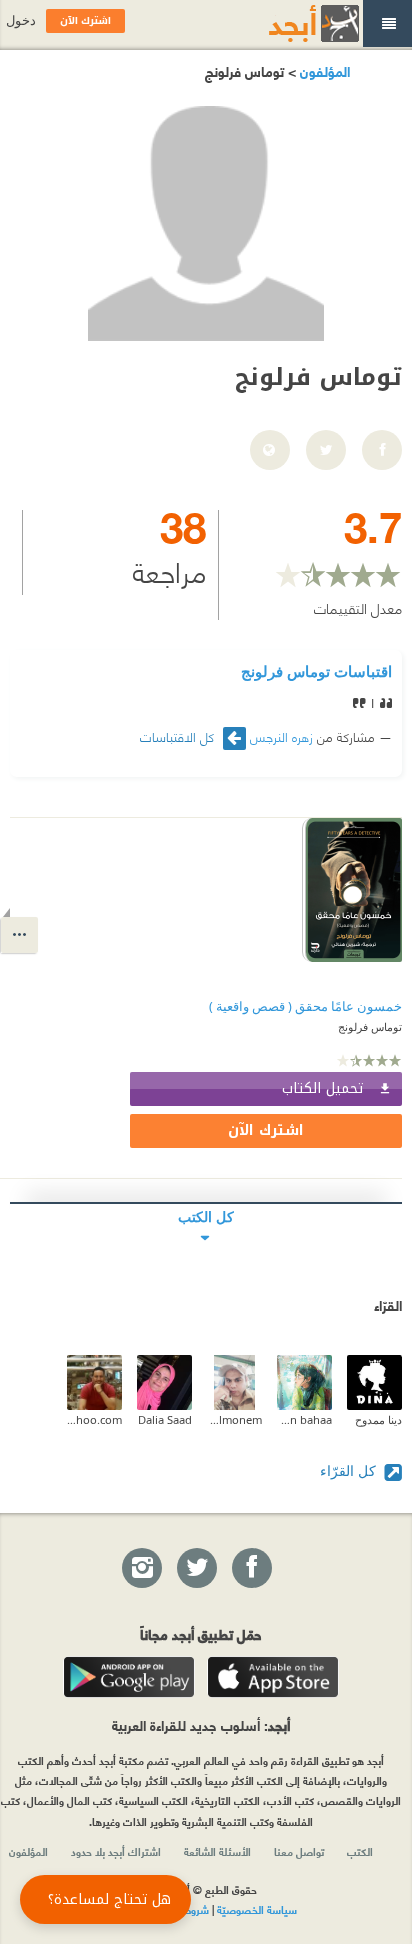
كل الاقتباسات (179, 736)
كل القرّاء (350, 1470)
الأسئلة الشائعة (217, 1851)
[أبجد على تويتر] (196, 1569)
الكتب (360, 1851)
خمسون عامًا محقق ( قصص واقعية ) (305, 1006)
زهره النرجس (281, 736)
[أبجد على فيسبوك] (251, 1569)
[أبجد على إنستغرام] (141, 1569)
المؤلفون (323, 70)
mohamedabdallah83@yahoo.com (94, 1419)
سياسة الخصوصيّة (257, 1909)
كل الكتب (206, 1216)
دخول (21, 20)
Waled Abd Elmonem (234, 1419)
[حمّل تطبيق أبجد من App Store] (273, 1677)
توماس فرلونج (370, 1026)
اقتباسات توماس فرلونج (316, 671)
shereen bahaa (304, 1419)
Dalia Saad (165, 1419)
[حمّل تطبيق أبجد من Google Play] (129, 1677)
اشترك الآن (266, 1130)
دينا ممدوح (378, 1419)
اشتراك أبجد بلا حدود (116, 1851)
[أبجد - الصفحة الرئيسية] (289, 23)
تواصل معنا (299, 1851)
